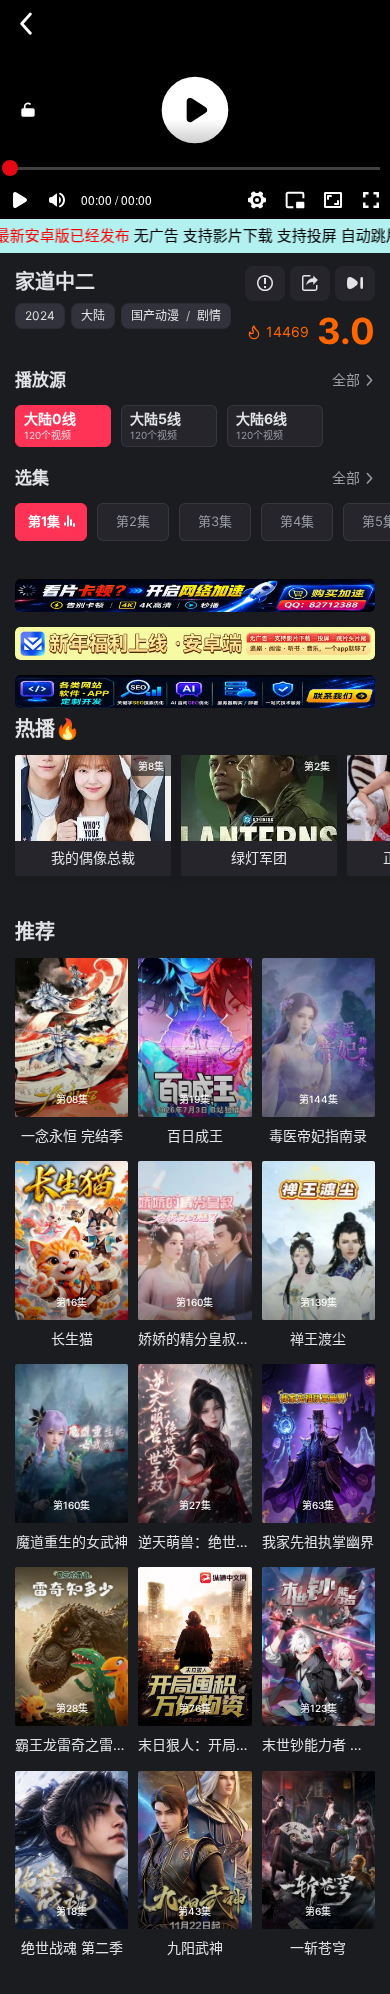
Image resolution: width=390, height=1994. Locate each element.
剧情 (209, 315)
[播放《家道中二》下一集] (355, 283)
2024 (40, 315)
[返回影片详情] (26, 24)
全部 (346, 379)
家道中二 (55, 282)
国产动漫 (155, 315)
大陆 (93, 315)
